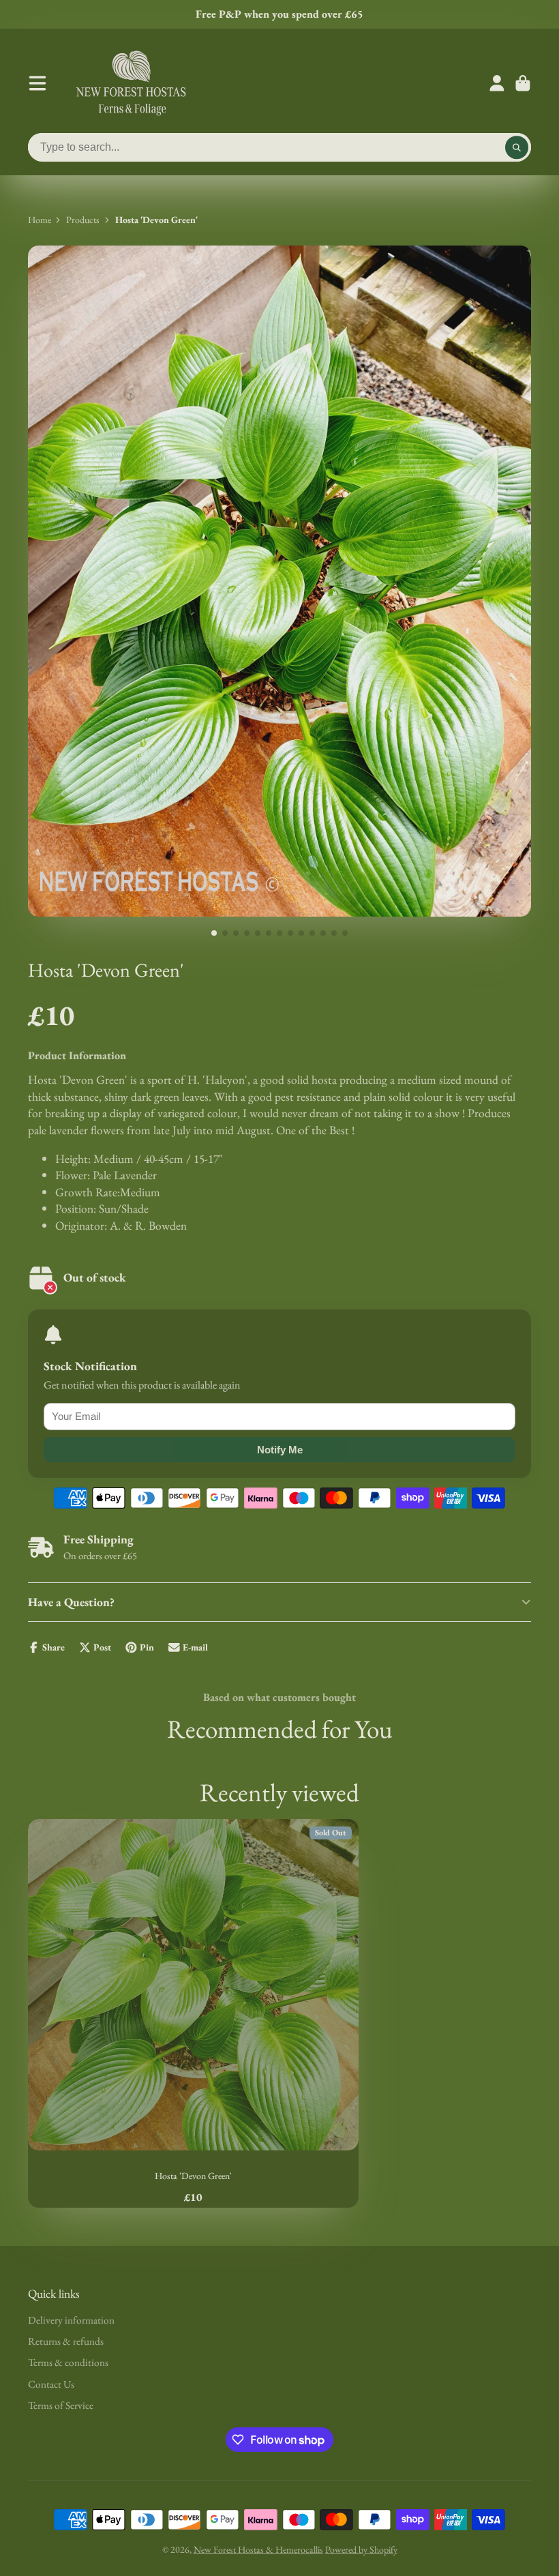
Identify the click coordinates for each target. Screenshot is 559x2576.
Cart (523, 83)
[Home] (131, 83)
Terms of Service (61, 2405)
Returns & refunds (66, 2341)
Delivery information (71, 2320)
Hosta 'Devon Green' (193, 2013)
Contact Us (51, 2384)
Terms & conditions (68, 2362)
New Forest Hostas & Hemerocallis (258, 2549)
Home (40, 220)
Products (83, 220)
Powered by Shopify (361, 2549)
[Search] (517, 147)
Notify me (280, 1450)
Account (497, 83)
